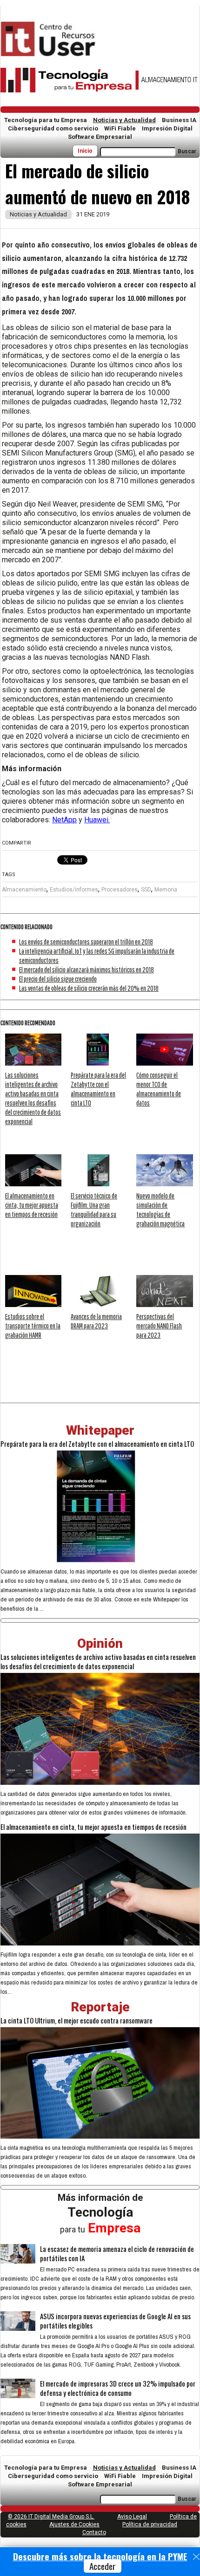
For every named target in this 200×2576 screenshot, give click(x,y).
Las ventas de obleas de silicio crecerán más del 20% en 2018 (89, 988)
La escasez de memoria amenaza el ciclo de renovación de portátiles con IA (117, 2253)
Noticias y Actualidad (124, 120)
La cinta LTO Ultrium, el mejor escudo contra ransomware (77, 2020)
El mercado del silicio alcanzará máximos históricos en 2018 (87, 969)
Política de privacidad (150, 2524)
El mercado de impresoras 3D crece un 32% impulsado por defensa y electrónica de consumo (118, 2388)
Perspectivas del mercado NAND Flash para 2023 (159, 1326)
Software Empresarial (100, 137)
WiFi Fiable (120, 128)
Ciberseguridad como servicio (53, 128)
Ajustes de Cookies (74, 2524)
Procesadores (120, 890)
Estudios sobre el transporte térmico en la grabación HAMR (33, 1326)
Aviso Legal (132, 2517)
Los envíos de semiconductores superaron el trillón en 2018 (86, 942)
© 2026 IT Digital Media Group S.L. (51, 2517)
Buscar (187, 151)
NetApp (64, 820)
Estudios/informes (74, 890)
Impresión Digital (167, 128)
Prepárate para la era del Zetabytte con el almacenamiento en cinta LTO (97, 1444)
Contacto (94, 2532)
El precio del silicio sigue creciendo (58, 979)
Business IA (179, 120)
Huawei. (97, 820)
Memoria (166, 890)
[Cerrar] (196, 2557)
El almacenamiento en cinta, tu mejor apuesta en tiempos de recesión (32, 1205)
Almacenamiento (24, 890)
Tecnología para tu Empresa (46, 120)
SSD (146, 890)
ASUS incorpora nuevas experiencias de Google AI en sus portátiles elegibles (115, 2321)
